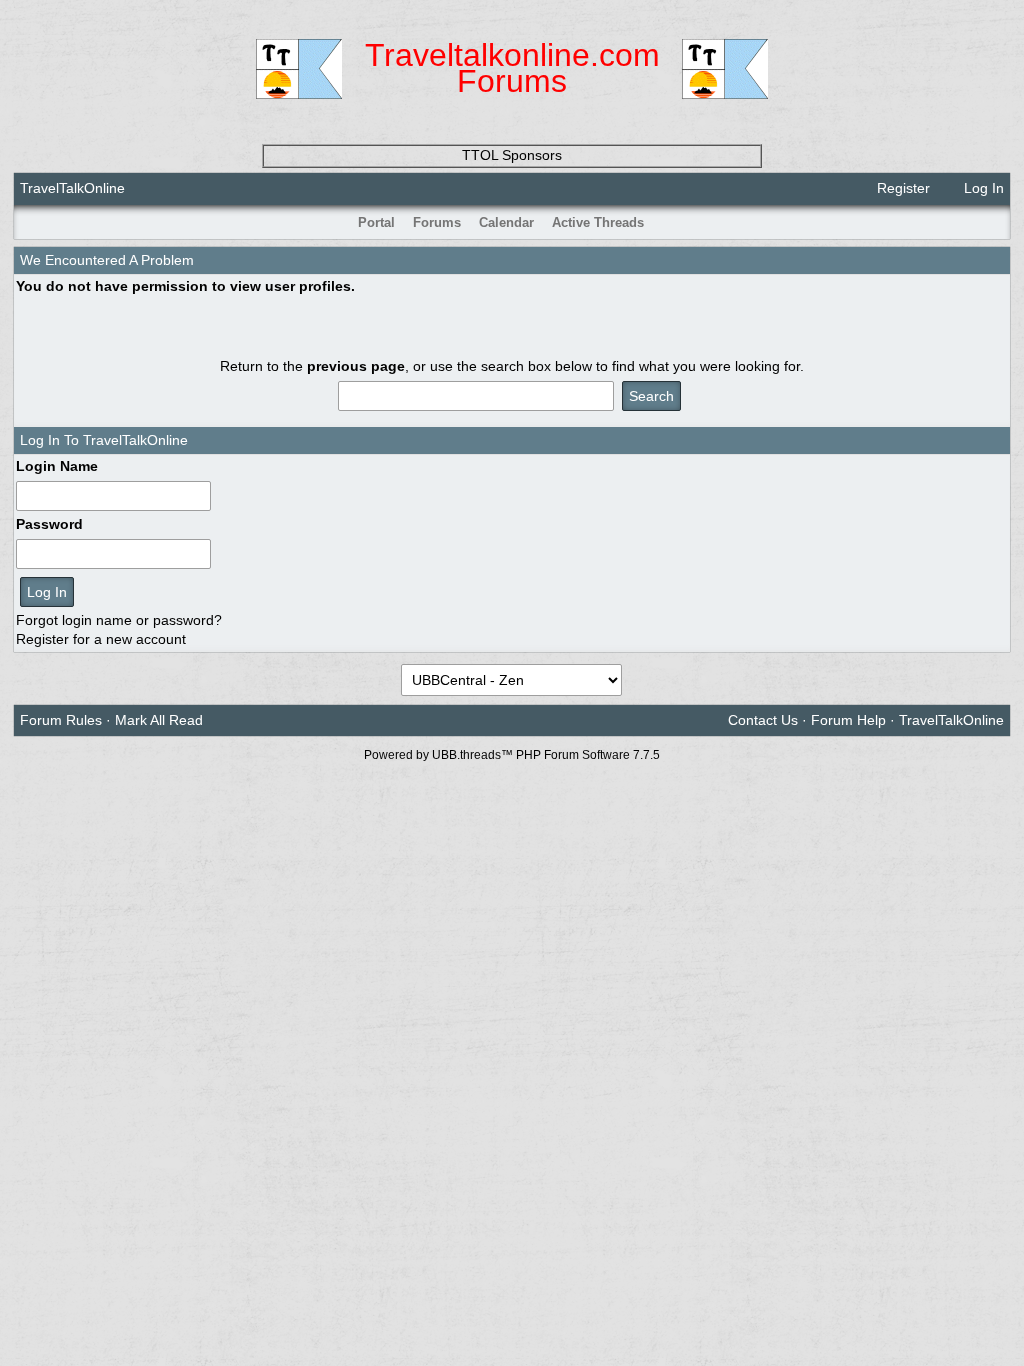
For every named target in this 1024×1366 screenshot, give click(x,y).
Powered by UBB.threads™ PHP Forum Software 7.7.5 (512, 755)
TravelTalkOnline (72, 188)
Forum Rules (61, 720)
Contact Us (763, 720)
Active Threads (598, 222)
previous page (356, 366)
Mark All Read (159, 720)
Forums (437, 222)
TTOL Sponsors (512, 155)
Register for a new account (101, 639)
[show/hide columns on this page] (997, 222)
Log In (982, 188)
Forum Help (848, 720)
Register (901, 188)
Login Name (57, 466)
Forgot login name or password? (119, 620)
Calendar (506, 222)
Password (49, 524)
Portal (376, 222)
